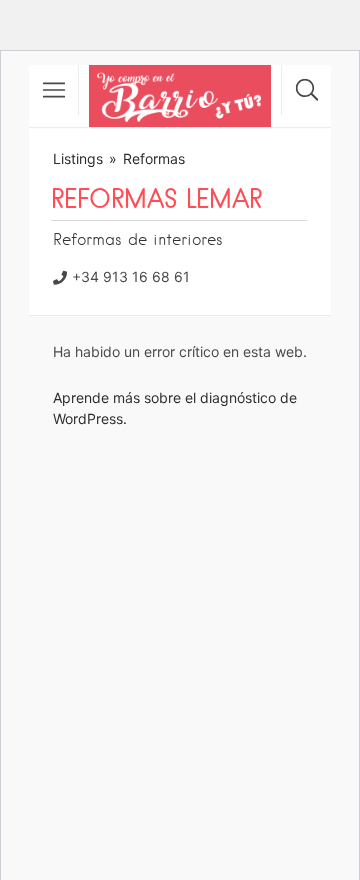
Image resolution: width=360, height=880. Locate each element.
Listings (78, 158)
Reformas (154, 158)
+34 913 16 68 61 (131, 276)
